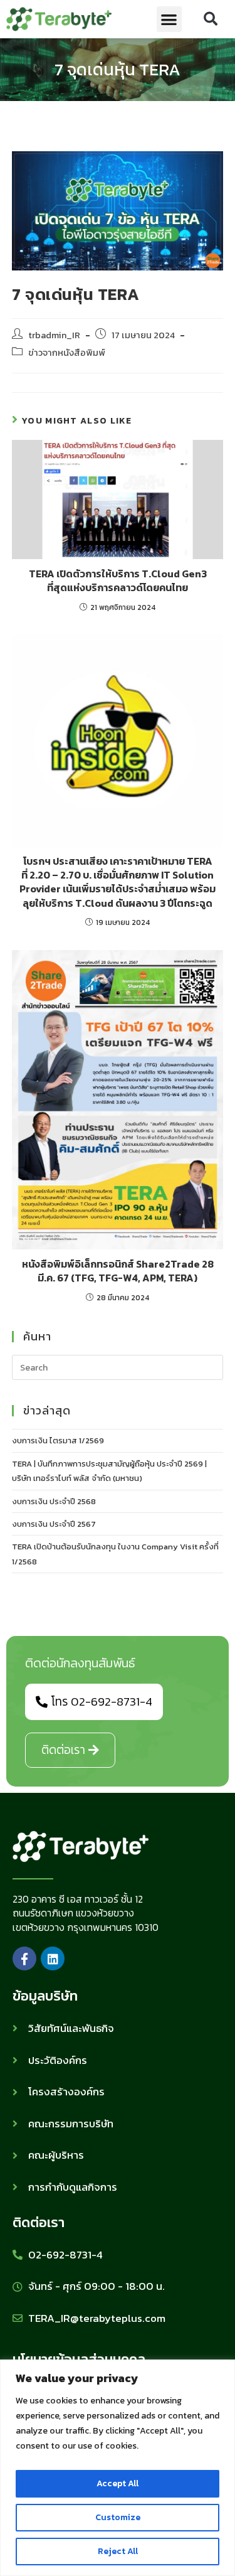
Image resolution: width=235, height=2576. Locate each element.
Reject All (118, 2551)
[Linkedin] (53, 1959)
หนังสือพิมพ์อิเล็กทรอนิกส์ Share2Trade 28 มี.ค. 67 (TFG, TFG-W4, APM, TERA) (118, 1271)
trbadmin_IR (54, 335)
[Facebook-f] (24, 1959)
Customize (118, 2517)
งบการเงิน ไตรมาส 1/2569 (58, 1440)
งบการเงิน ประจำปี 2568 (54, 1501)
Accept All (118, 2483)
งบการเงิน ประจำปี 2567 (54, 1524)
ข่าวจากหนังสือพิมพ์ (67, 353)
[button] (170, 19)
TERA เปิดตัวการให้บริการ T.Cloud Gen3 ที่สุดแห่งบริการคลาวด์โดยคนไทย (118, 581)
